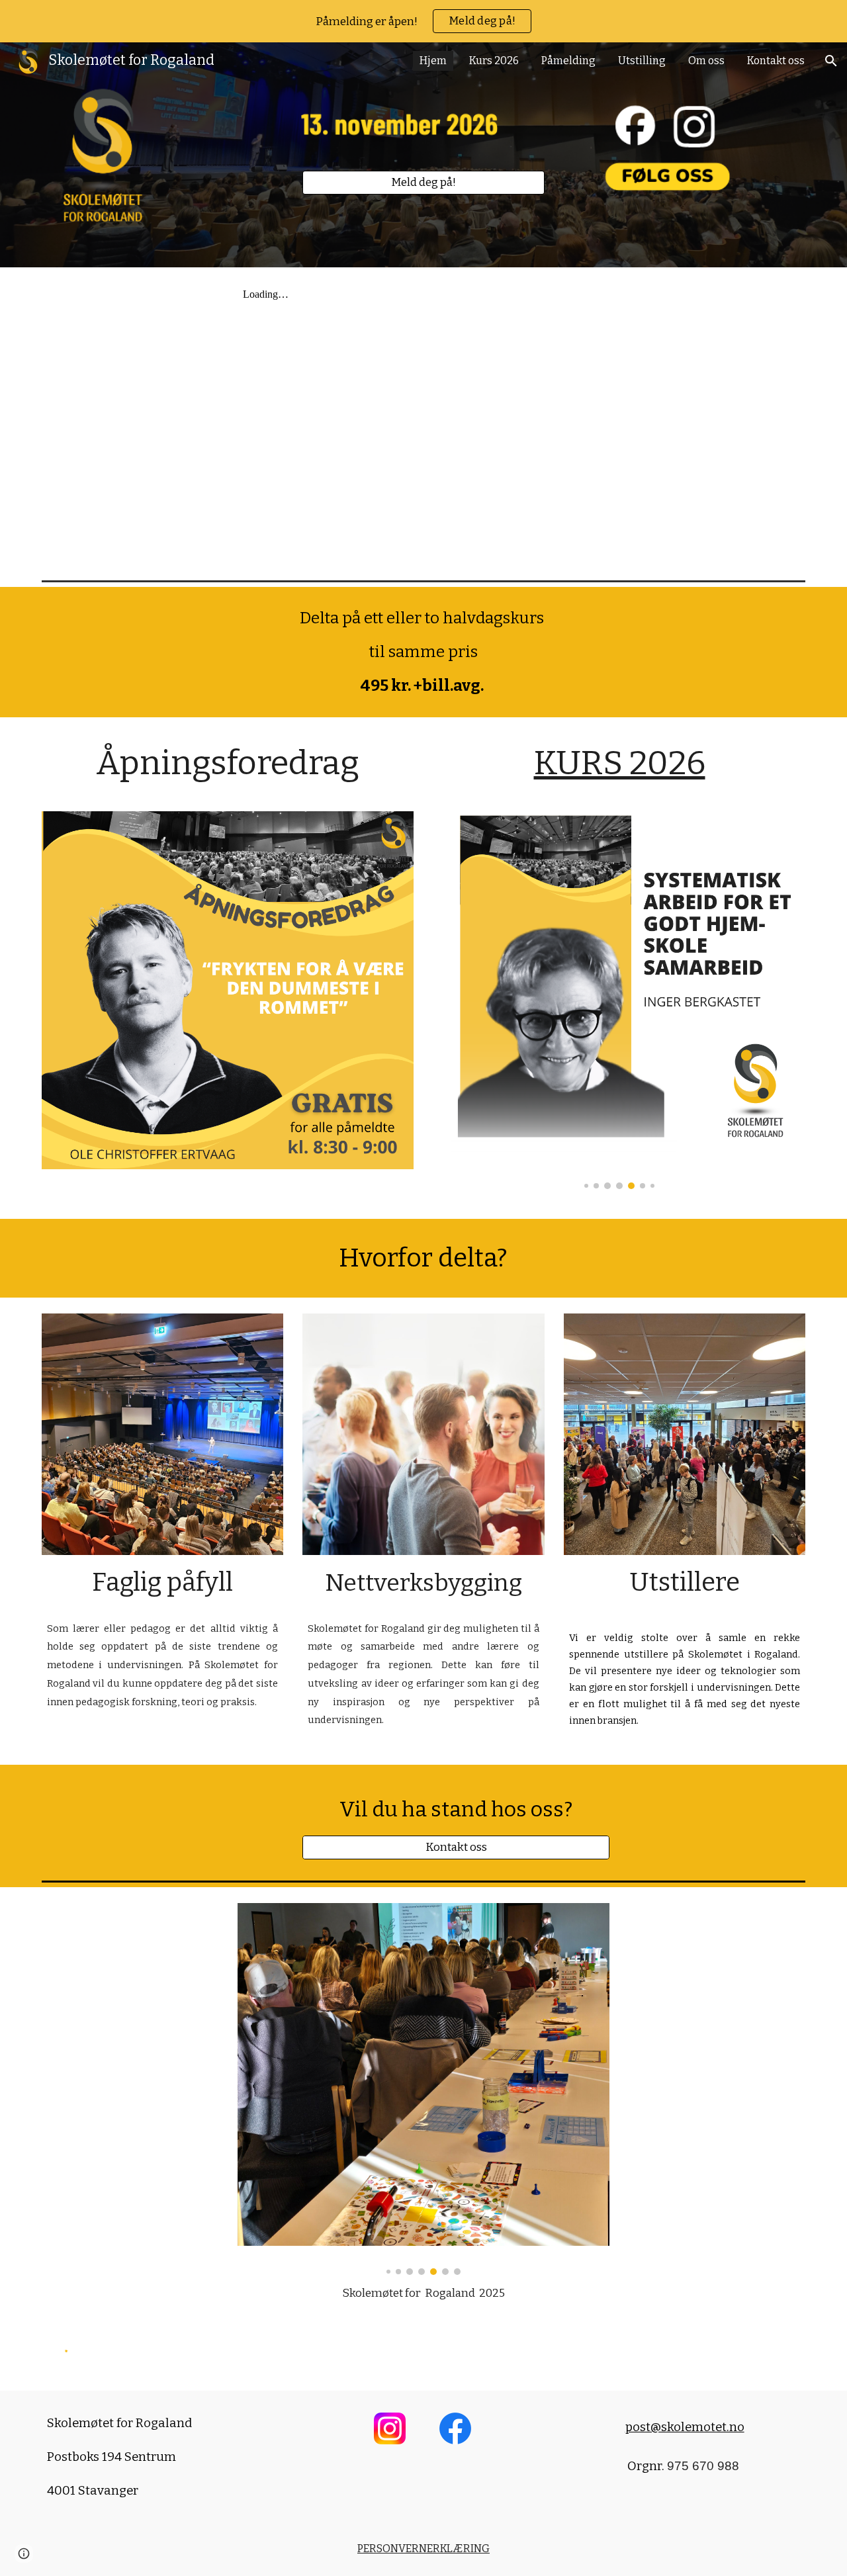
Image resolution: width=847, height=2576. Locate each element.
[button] (831, 61)
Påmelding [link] (568, 61)
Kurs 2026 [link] (494, 61)
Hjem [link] (433, 61)
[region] (423, 21)
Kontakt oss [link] (776, 61)
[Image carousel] (619, 991)
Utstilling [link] (642, 61)
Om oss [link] (706, 61)
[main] (423, 652)
